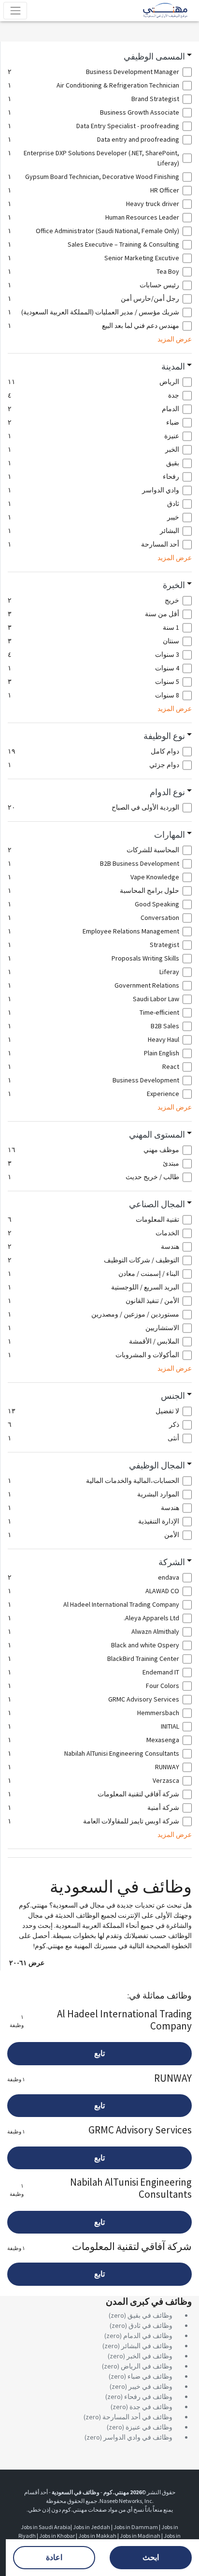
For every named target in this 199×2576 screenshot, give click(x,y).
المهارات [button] (170, 835)
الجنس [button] (173, 1396)
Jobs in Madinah (140, 2536)
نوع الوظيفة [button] (164, 736)
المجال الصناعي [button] (157, 1204)
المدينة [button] (173, 367)
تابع (99, 2053)
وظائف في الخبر (149, 2356)
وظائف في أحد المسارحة (137, 2417)
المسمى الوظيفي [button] (154, 57)
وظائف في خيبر (150, 2386)
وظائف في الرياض (147, 2366)
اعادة (54, 2557)
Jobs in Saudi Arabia (46, 2527)
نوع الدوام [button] (167, 792)
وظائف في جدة (151, 2407)
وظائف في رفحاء (148, 2397)
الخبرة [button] (174, 585)
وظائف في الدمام (148, 2336)
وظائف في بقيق (150, 2315)
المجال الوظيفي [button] (157, 1466)
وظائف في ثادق (150, 2325)
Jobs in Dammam (136, 2527)
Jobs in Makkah (97, 2536)
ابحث (151, 2557)
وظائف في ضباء (150, 2376)
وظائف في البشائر (147, 2346)
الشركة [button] (172, 1562)
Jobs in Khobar (57, 2536)
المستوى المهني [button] (157, 1135)
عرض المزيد (175, 339)
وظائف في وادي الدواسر (138, 2437)
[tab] (100, 57)
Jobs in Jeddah (92, 2527)
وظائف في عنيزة (149, 2427)
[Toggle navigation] (15, 10)
